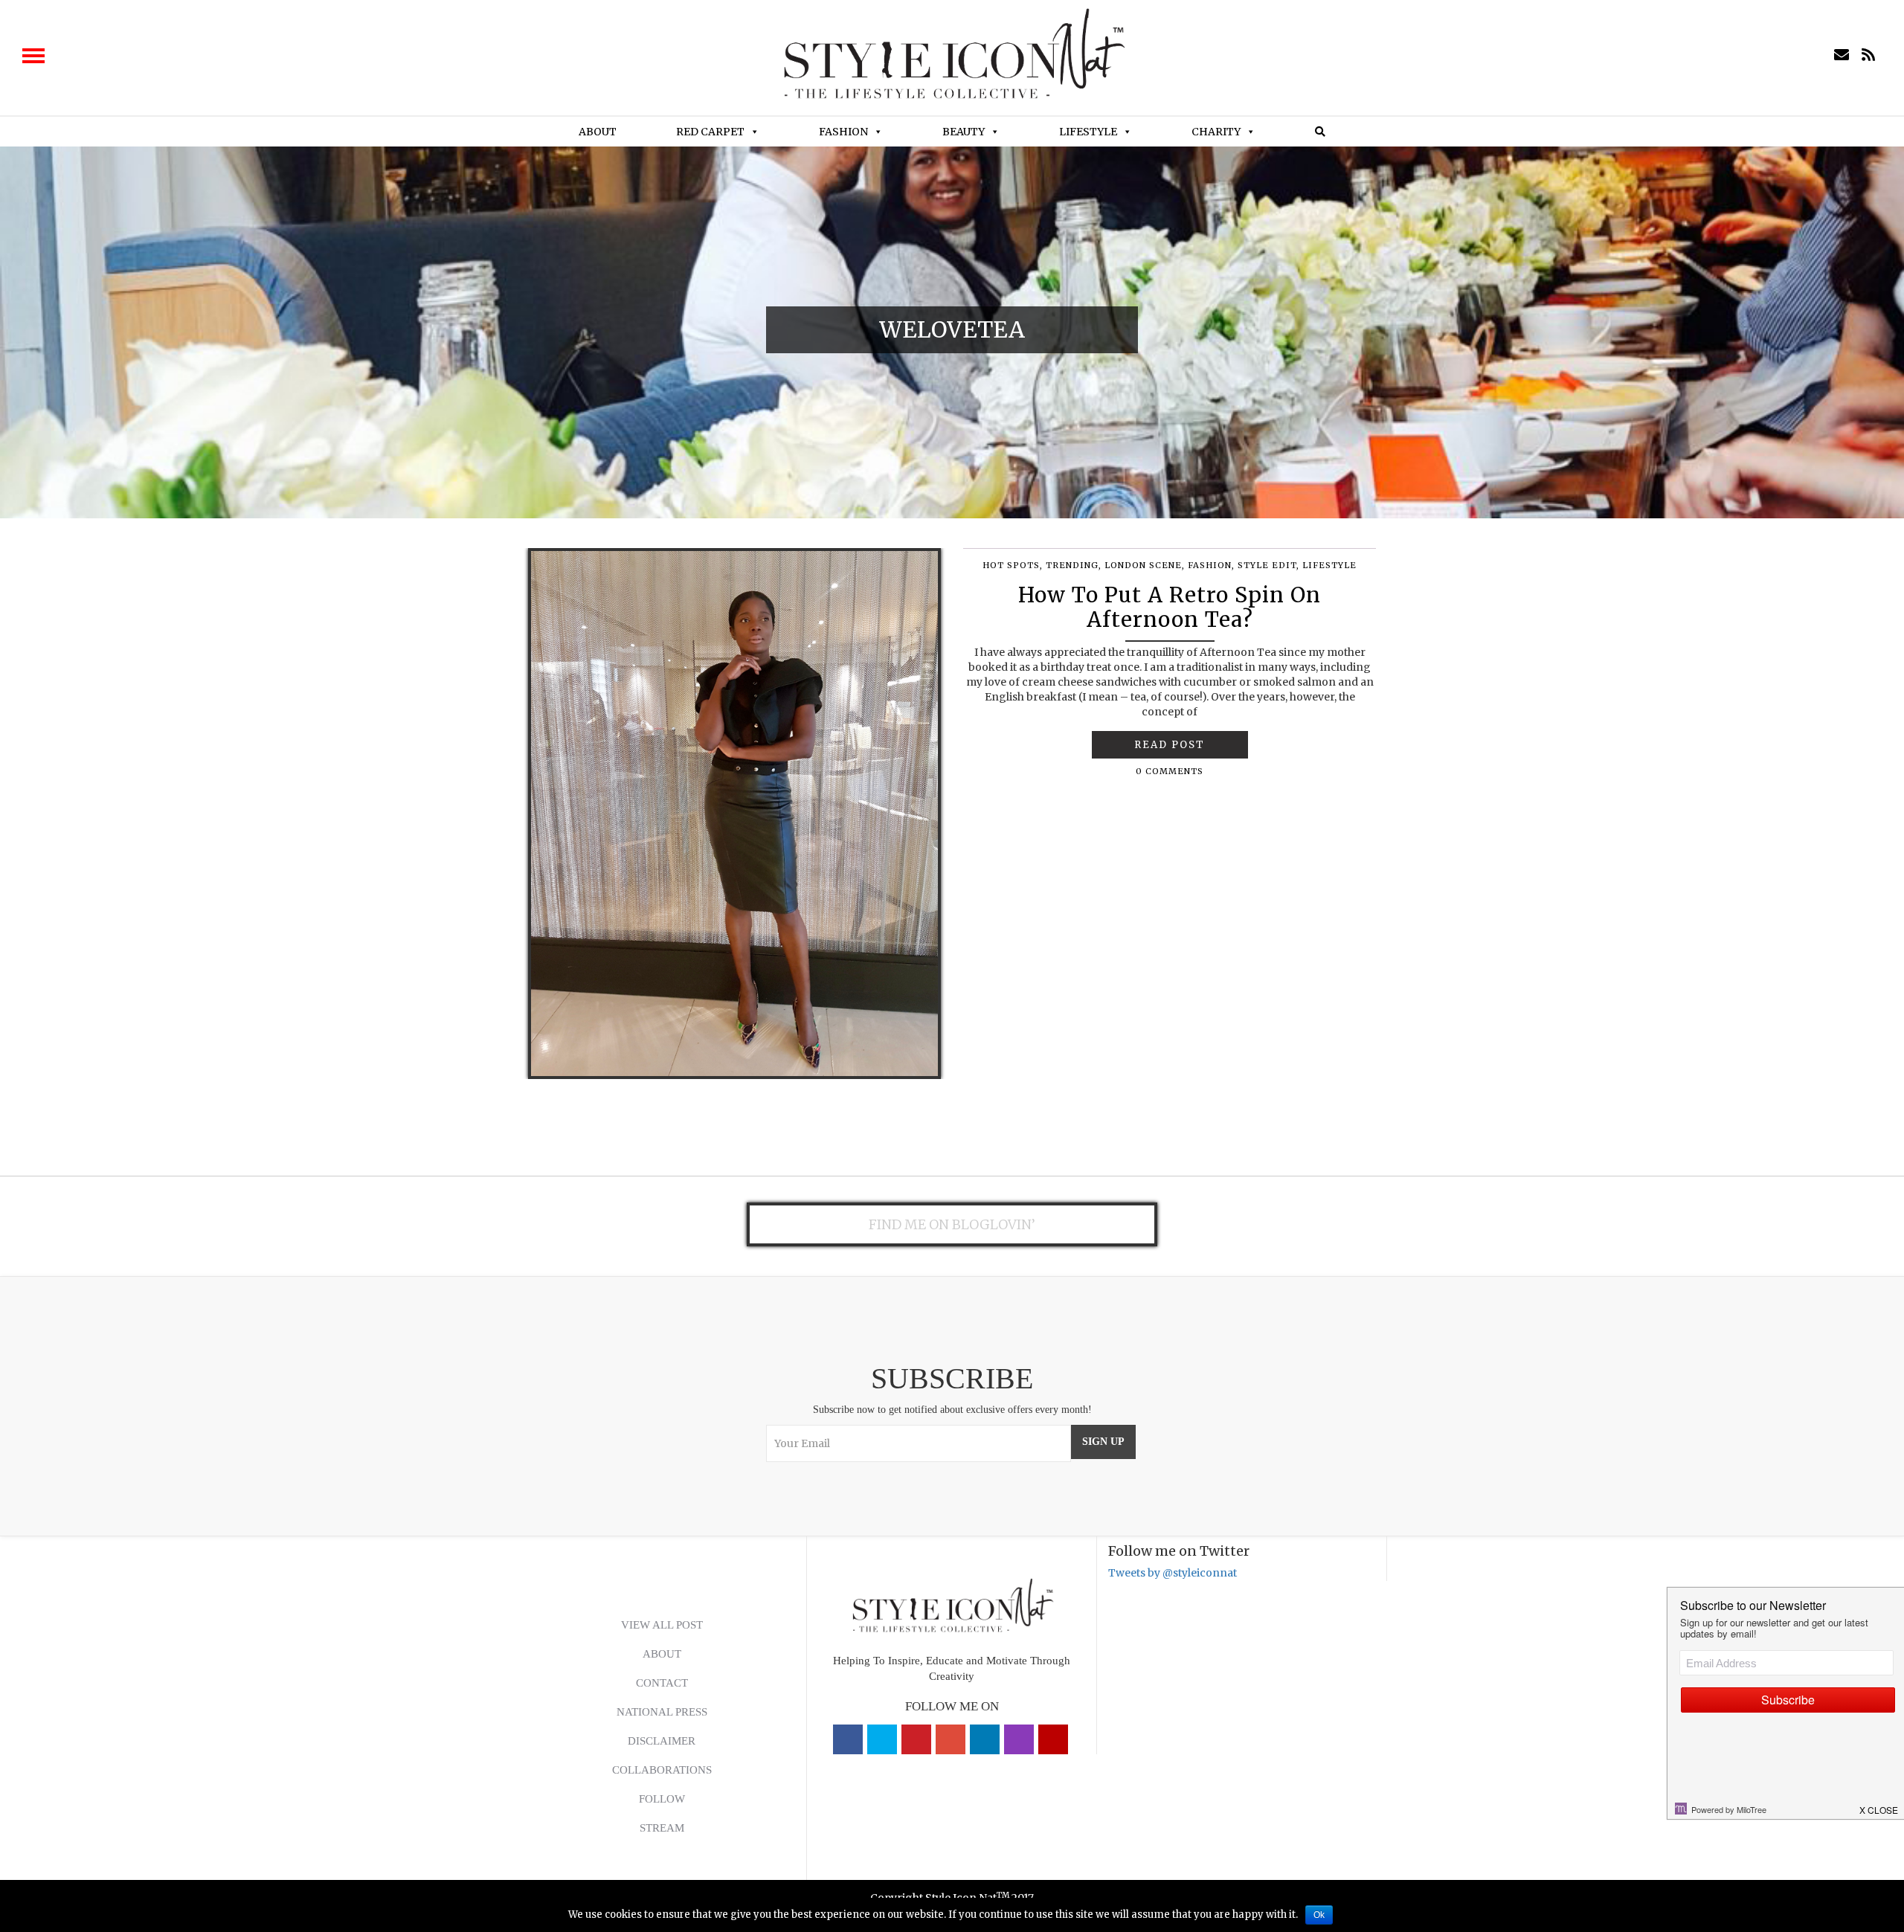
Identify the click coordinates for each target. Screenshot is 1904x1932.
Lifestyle (1088, 132)
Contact (662, 1683)
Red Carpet (710, 132)
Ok (1319, 1915)
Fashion (843, 132)
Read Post (1170, 745)
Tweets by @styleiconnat (1173, 1573)
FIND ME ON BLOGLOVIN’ (952, 1224)
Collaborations (662, 1770)
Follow (662, 1799)
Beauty (964, 132)
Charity (1216, 132)
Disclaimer (662, 1741)
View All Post (662, 1625)
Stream (662, 1828)
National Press (662, 1712)
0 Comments (1170, 771)
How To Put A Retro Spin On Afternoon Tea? (1170, 608)
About (598, 132)
